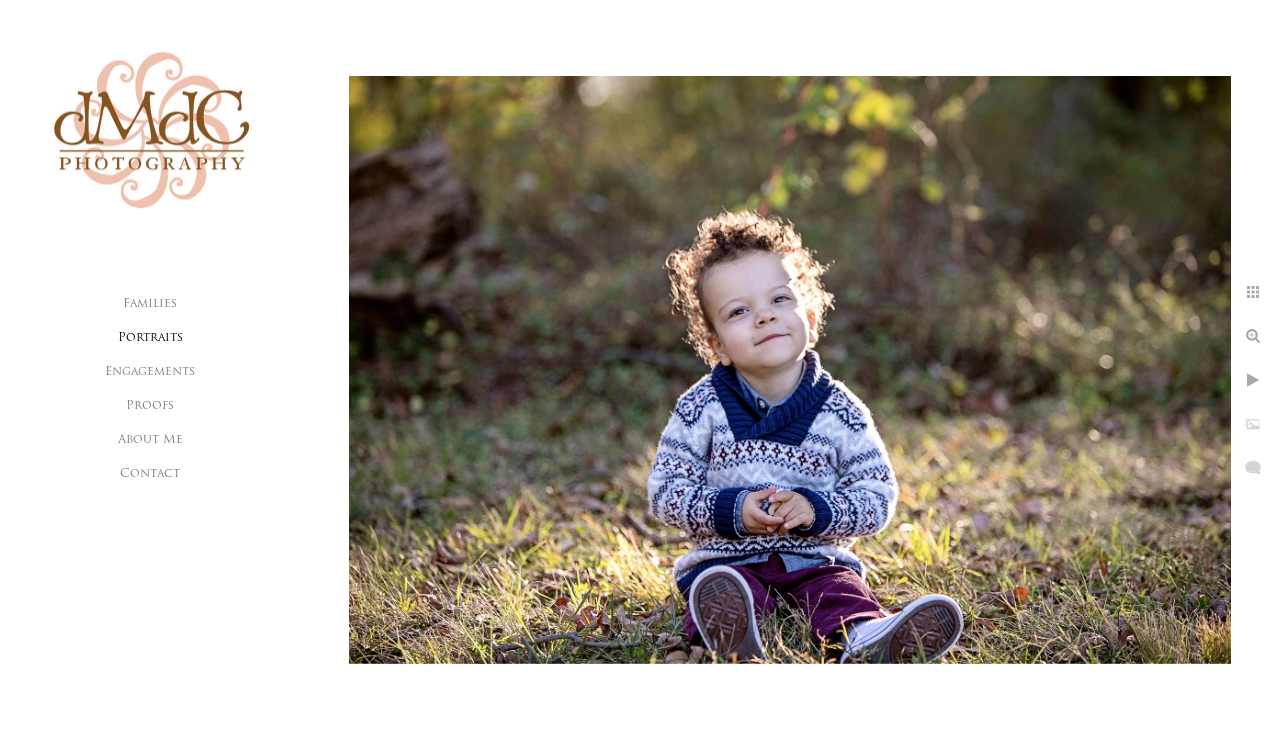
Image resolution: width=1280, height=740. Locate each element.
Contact (150, 474)
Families (150, 304)
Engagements (150, 372)
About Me (150, 440)
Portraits (150, 338)
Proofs (150, 406)
